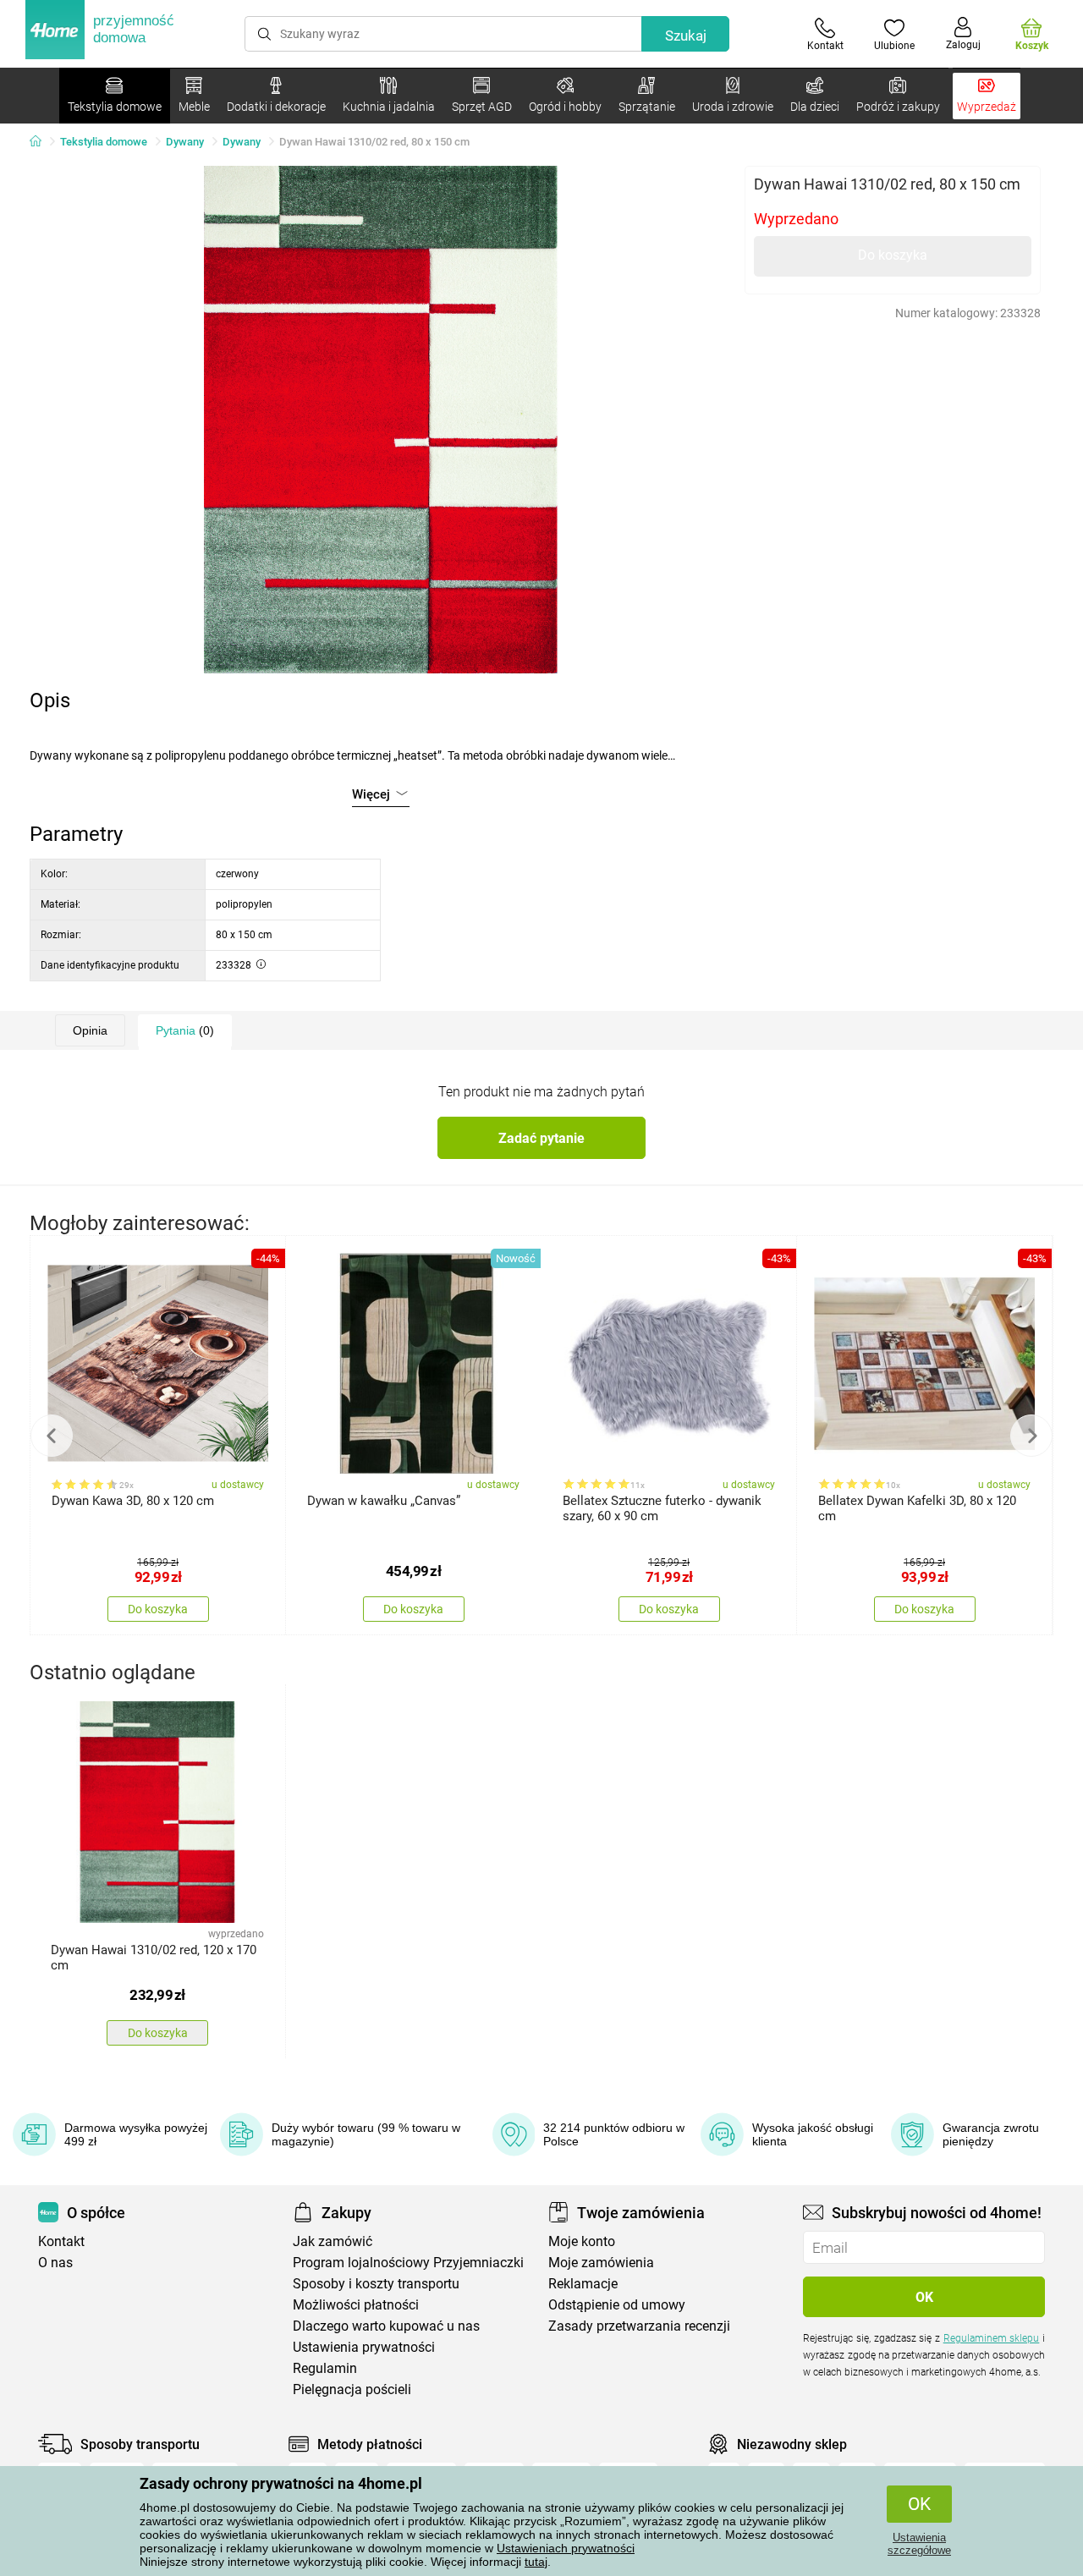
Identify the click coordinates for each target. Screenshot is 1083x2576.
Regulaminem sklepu (992, 2338)
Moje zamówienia (601, 2263)
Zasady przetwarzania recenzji (639, 2326)
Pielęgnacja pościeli (352, 2389)
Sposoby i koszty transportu (376, 2284)
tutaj (536, 2562)
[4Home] (41, 142)
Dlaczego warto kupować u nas (386, 2326)
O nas (55, 2263)
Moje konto (582, 2241)
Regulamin (325, 2368)
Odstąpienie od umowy (617, 2305)
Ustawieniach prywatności (566, 2548)
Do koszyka (893, 255)
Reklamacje (583, 2284)
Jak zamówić (333, 2241)
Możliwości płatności (356, 2305)
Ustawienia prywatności (364, 2347)
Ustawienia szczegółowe (919, 2544)
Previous (52, 1436)
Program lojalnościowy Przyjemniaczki (408, 2263)
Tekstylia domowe (104, 142)
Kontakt (61, 2241)
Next (1031, 1436)
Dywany (185, 142)
